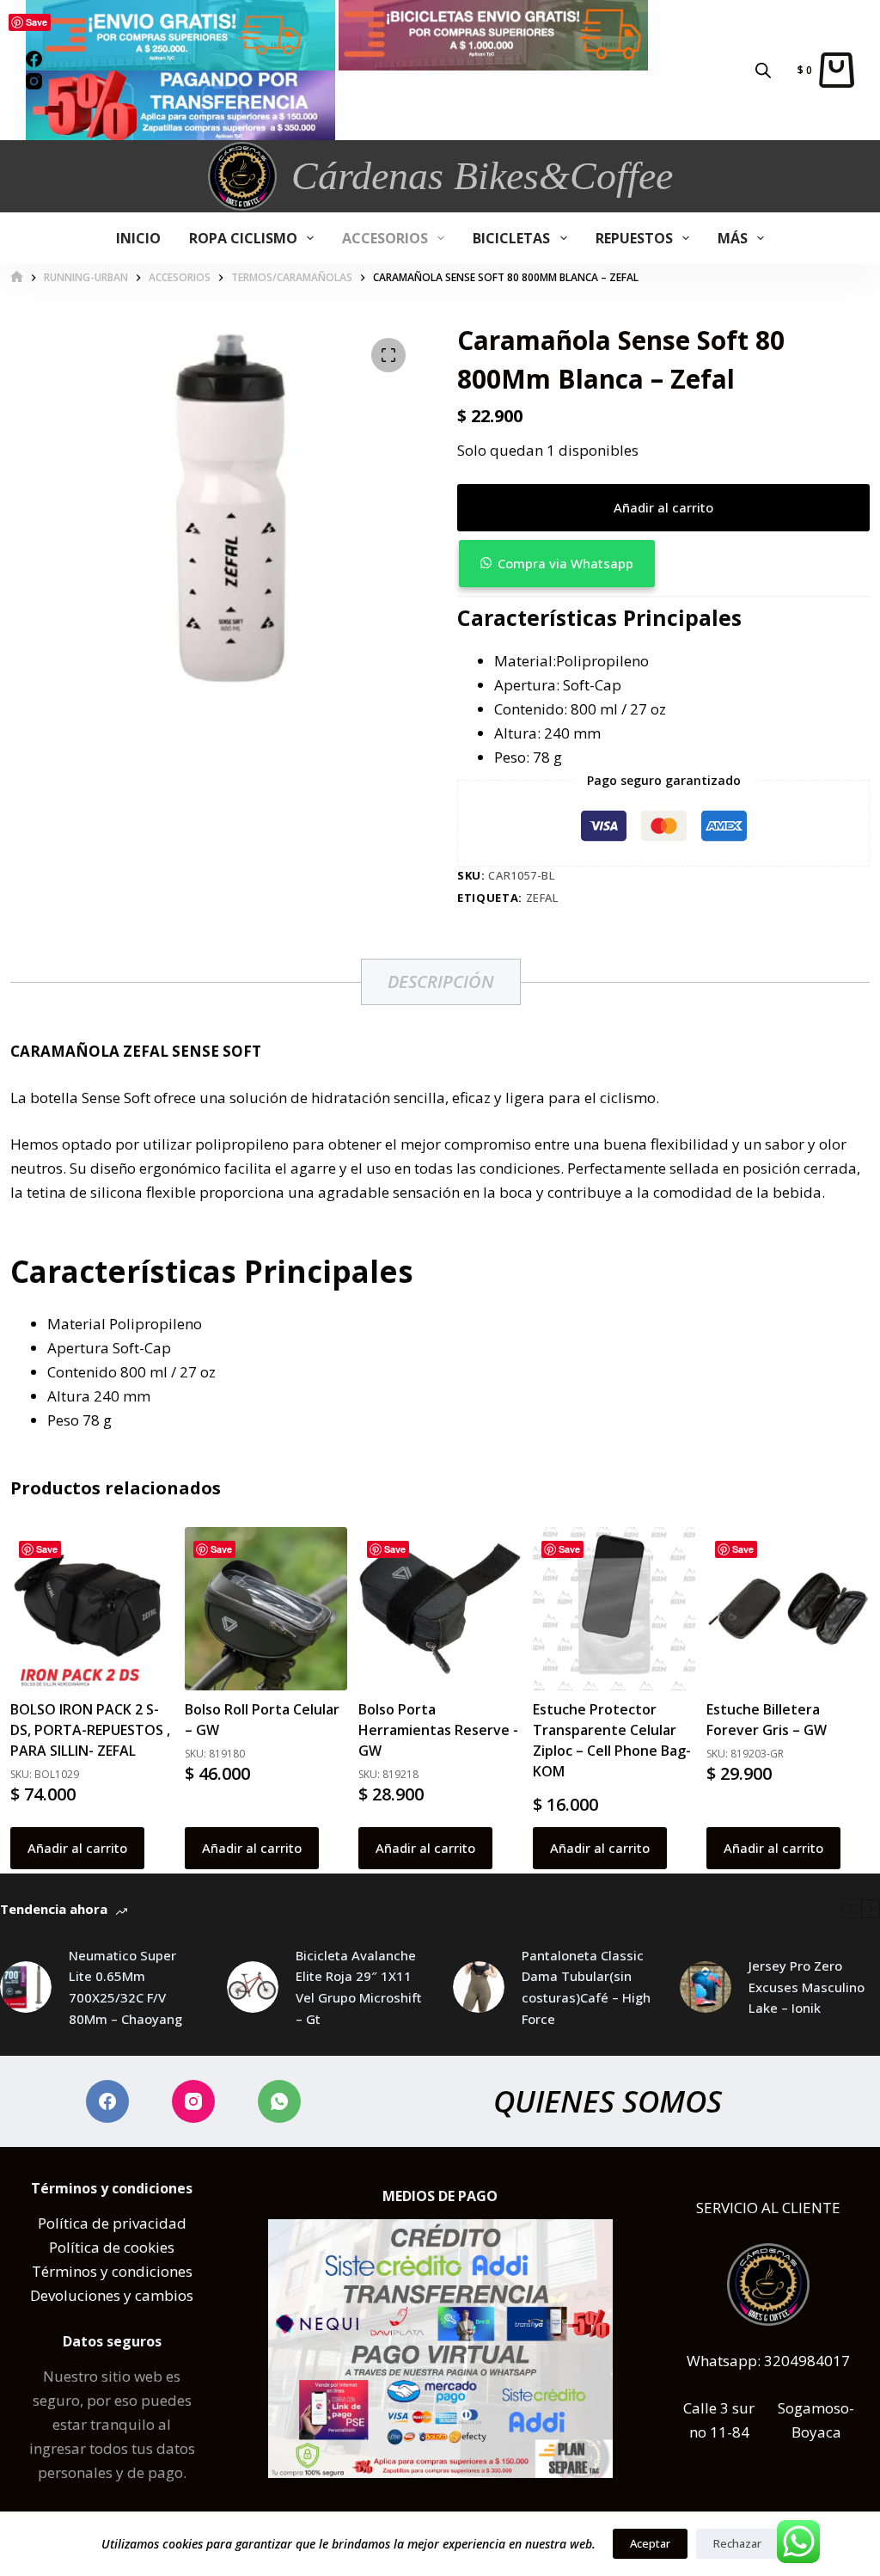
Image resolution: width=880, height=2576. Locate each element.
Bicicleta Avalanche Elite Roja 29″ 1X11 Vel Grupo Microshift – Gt (359, 1987)
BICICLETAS (511, 238)
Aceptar (650, 2543)
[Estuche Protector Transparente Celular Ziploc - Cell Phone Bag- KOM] (614, 1609)
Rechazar (737, 2543)
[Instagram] (193, 2101)
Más (733, 238)
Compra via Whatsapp (565, 563)
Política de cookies (112, 2247)
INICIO (138, 238)
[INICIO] (17, 277)
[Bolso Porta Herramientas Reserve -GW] (440, 1609)
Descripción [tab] (441, 981)
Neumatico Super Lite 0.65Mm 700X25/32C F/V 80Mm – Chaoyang (125, 1987)
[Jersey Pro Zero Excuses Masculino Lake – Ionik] (706, 1987)
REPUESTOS (634, 238)
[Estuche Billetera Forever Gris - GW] (788, 1609)
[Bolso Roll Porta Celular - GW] (266, 1609)
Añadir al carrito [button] (77, 1848)
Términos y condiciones (112, 2271)
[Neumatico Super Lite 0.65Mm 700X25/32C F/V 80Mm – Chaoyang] (26, 1987)
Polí (51, 2223)
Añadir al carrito (663, 507)
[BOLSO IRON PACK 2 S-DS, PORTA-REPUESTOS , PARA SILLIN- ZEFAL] (92, 1609)
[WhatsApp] (279, 2101)
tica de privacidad (125, 2223)
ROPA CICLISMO (243, 238)
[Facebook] (107, 2101)
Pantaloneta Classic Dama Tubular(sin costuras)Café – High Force (586, 1987)
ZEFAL (542, 898)
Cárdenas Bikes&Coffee (482, 176)
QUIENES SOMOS (608, 2101)
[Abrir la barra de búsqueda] (763, 70)
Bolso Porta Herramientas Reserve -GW (438, 1730)
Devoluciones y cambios (112, 2295)
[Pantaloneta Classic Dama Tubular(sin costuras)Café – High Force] (479, 1987)
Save (37, 22)
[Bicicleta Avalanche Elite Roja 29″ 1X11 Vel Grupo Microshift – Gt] (253, 1987)
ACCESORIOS (385, 238)
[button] (663, 564)
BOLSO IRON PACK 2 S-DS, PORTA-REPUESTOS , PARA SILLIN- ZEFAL (90, 1730)
